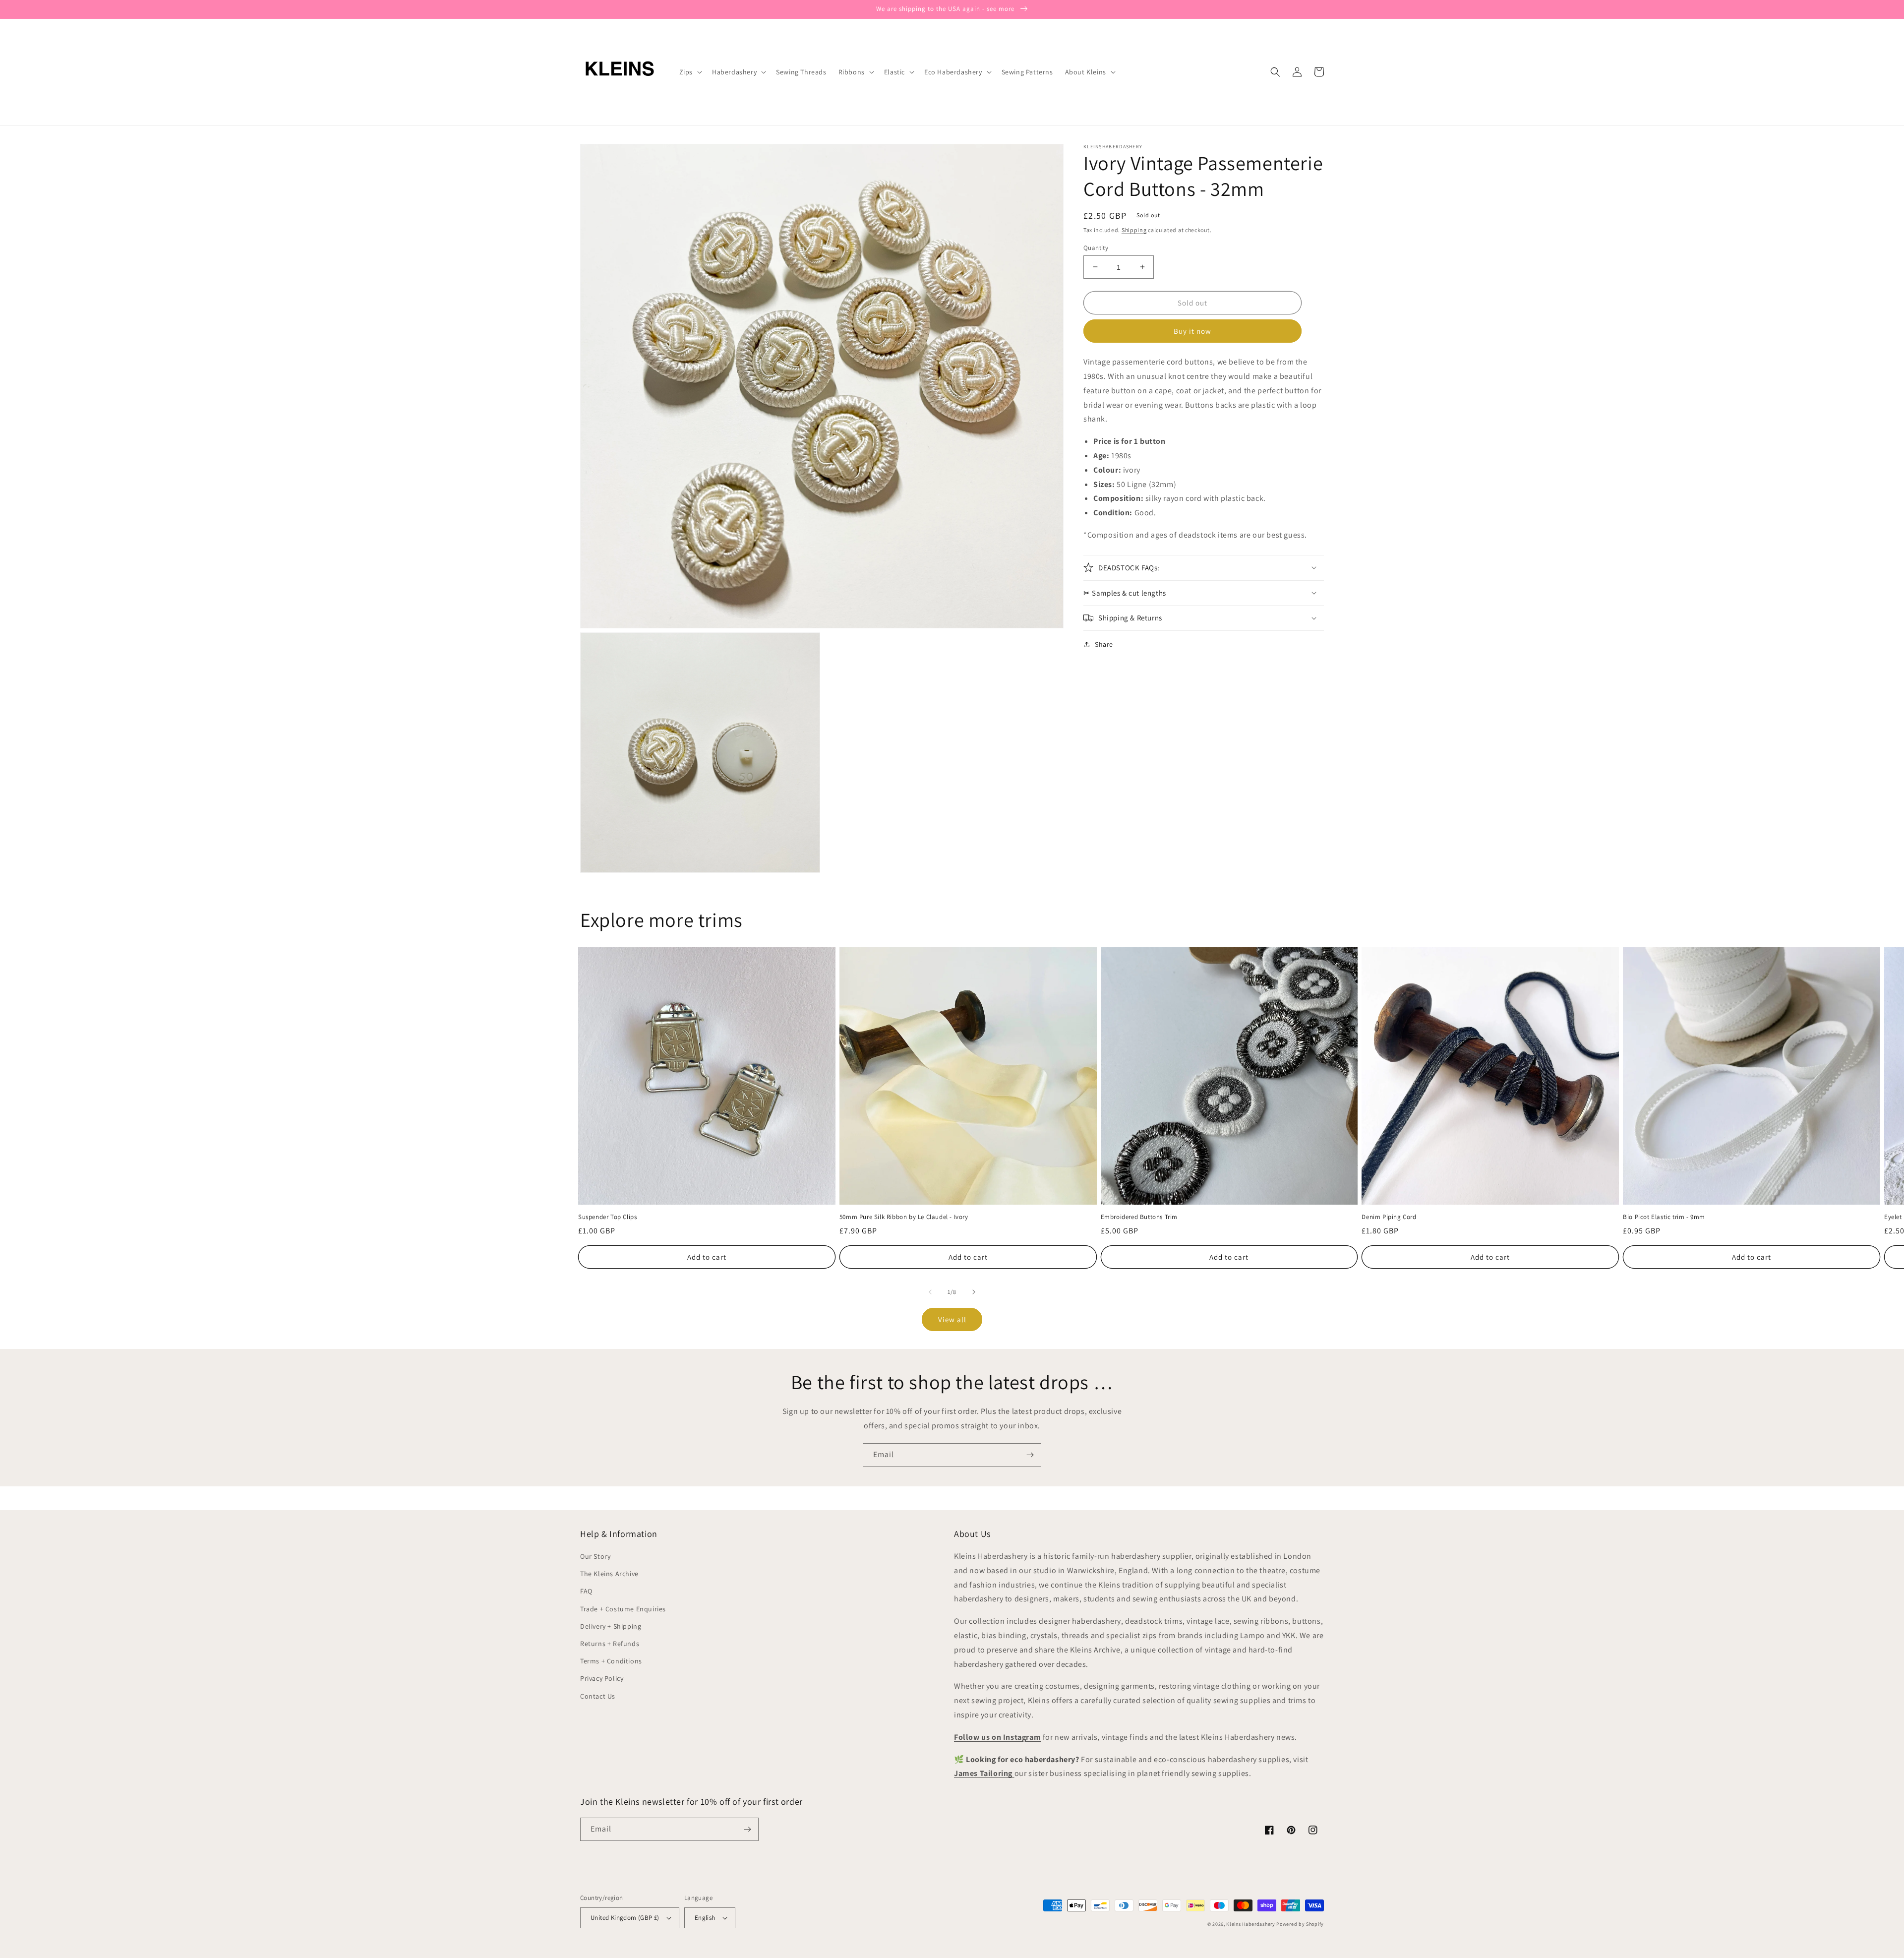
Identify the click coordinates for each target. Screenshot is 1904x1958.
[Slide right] (974, 1292)
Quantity (1096, 247)
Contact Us (598, 1696)
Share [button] (1104, 644)
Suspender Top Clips (607, 1217)
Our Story (595, 1556)
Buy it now (1192, 331)
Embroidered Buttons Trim (1139, 1217)
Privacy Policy (602, 1678)
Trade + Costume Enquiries (623, 1609)
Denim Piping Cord (1389, 1217)
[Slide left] (930, 1292)
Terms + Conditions (611, 1661)
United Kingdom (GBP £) (625, 1918)
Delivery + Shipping (611, 1626)
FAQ (586, 1591)
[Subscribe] (1030, 1455)
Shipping (1134, 230)
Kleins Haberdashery (1250, 1924)
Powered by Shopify (1300, 1924)
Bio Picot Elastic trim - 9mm (1664, 1217)
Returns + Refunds (610, 1644)
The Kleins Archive (609, 1574)
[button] (690, 72)
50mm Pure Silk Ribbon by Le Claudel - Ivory (904, 1217)
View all (952, 1319)
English (705, 1918)
